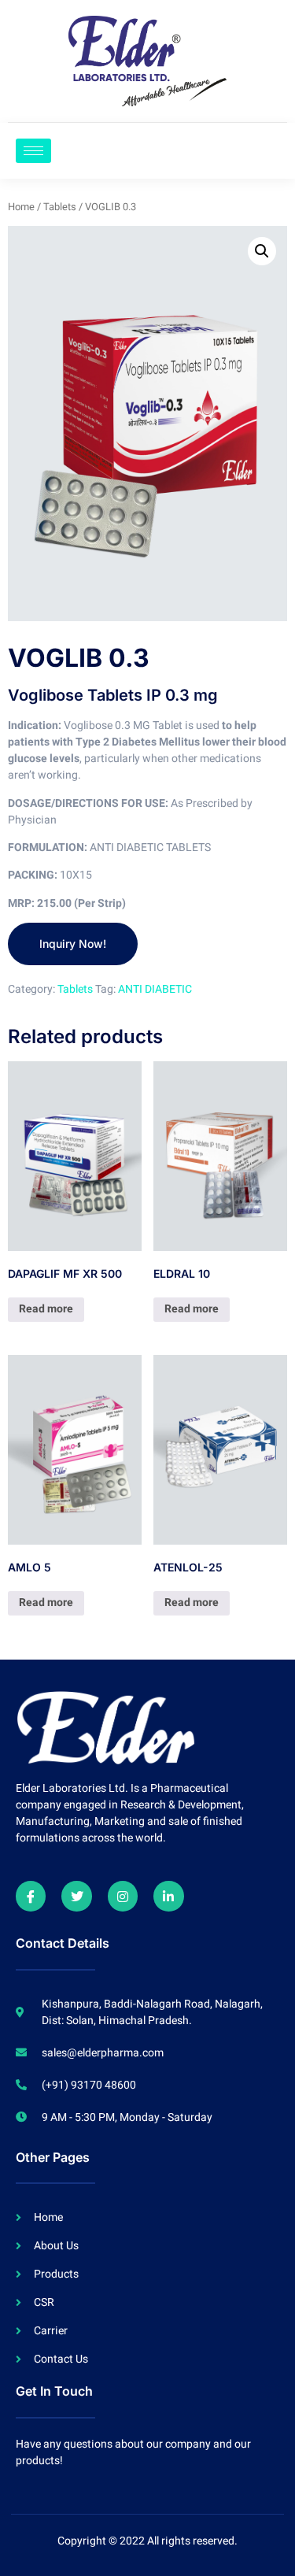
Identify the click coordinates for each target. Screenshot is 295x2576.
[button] (262, 251)
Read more (46, 1309)
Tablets (60, 207)
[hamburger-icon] (33, 151)
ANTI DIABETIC (155, 989)
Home (21, 207)
